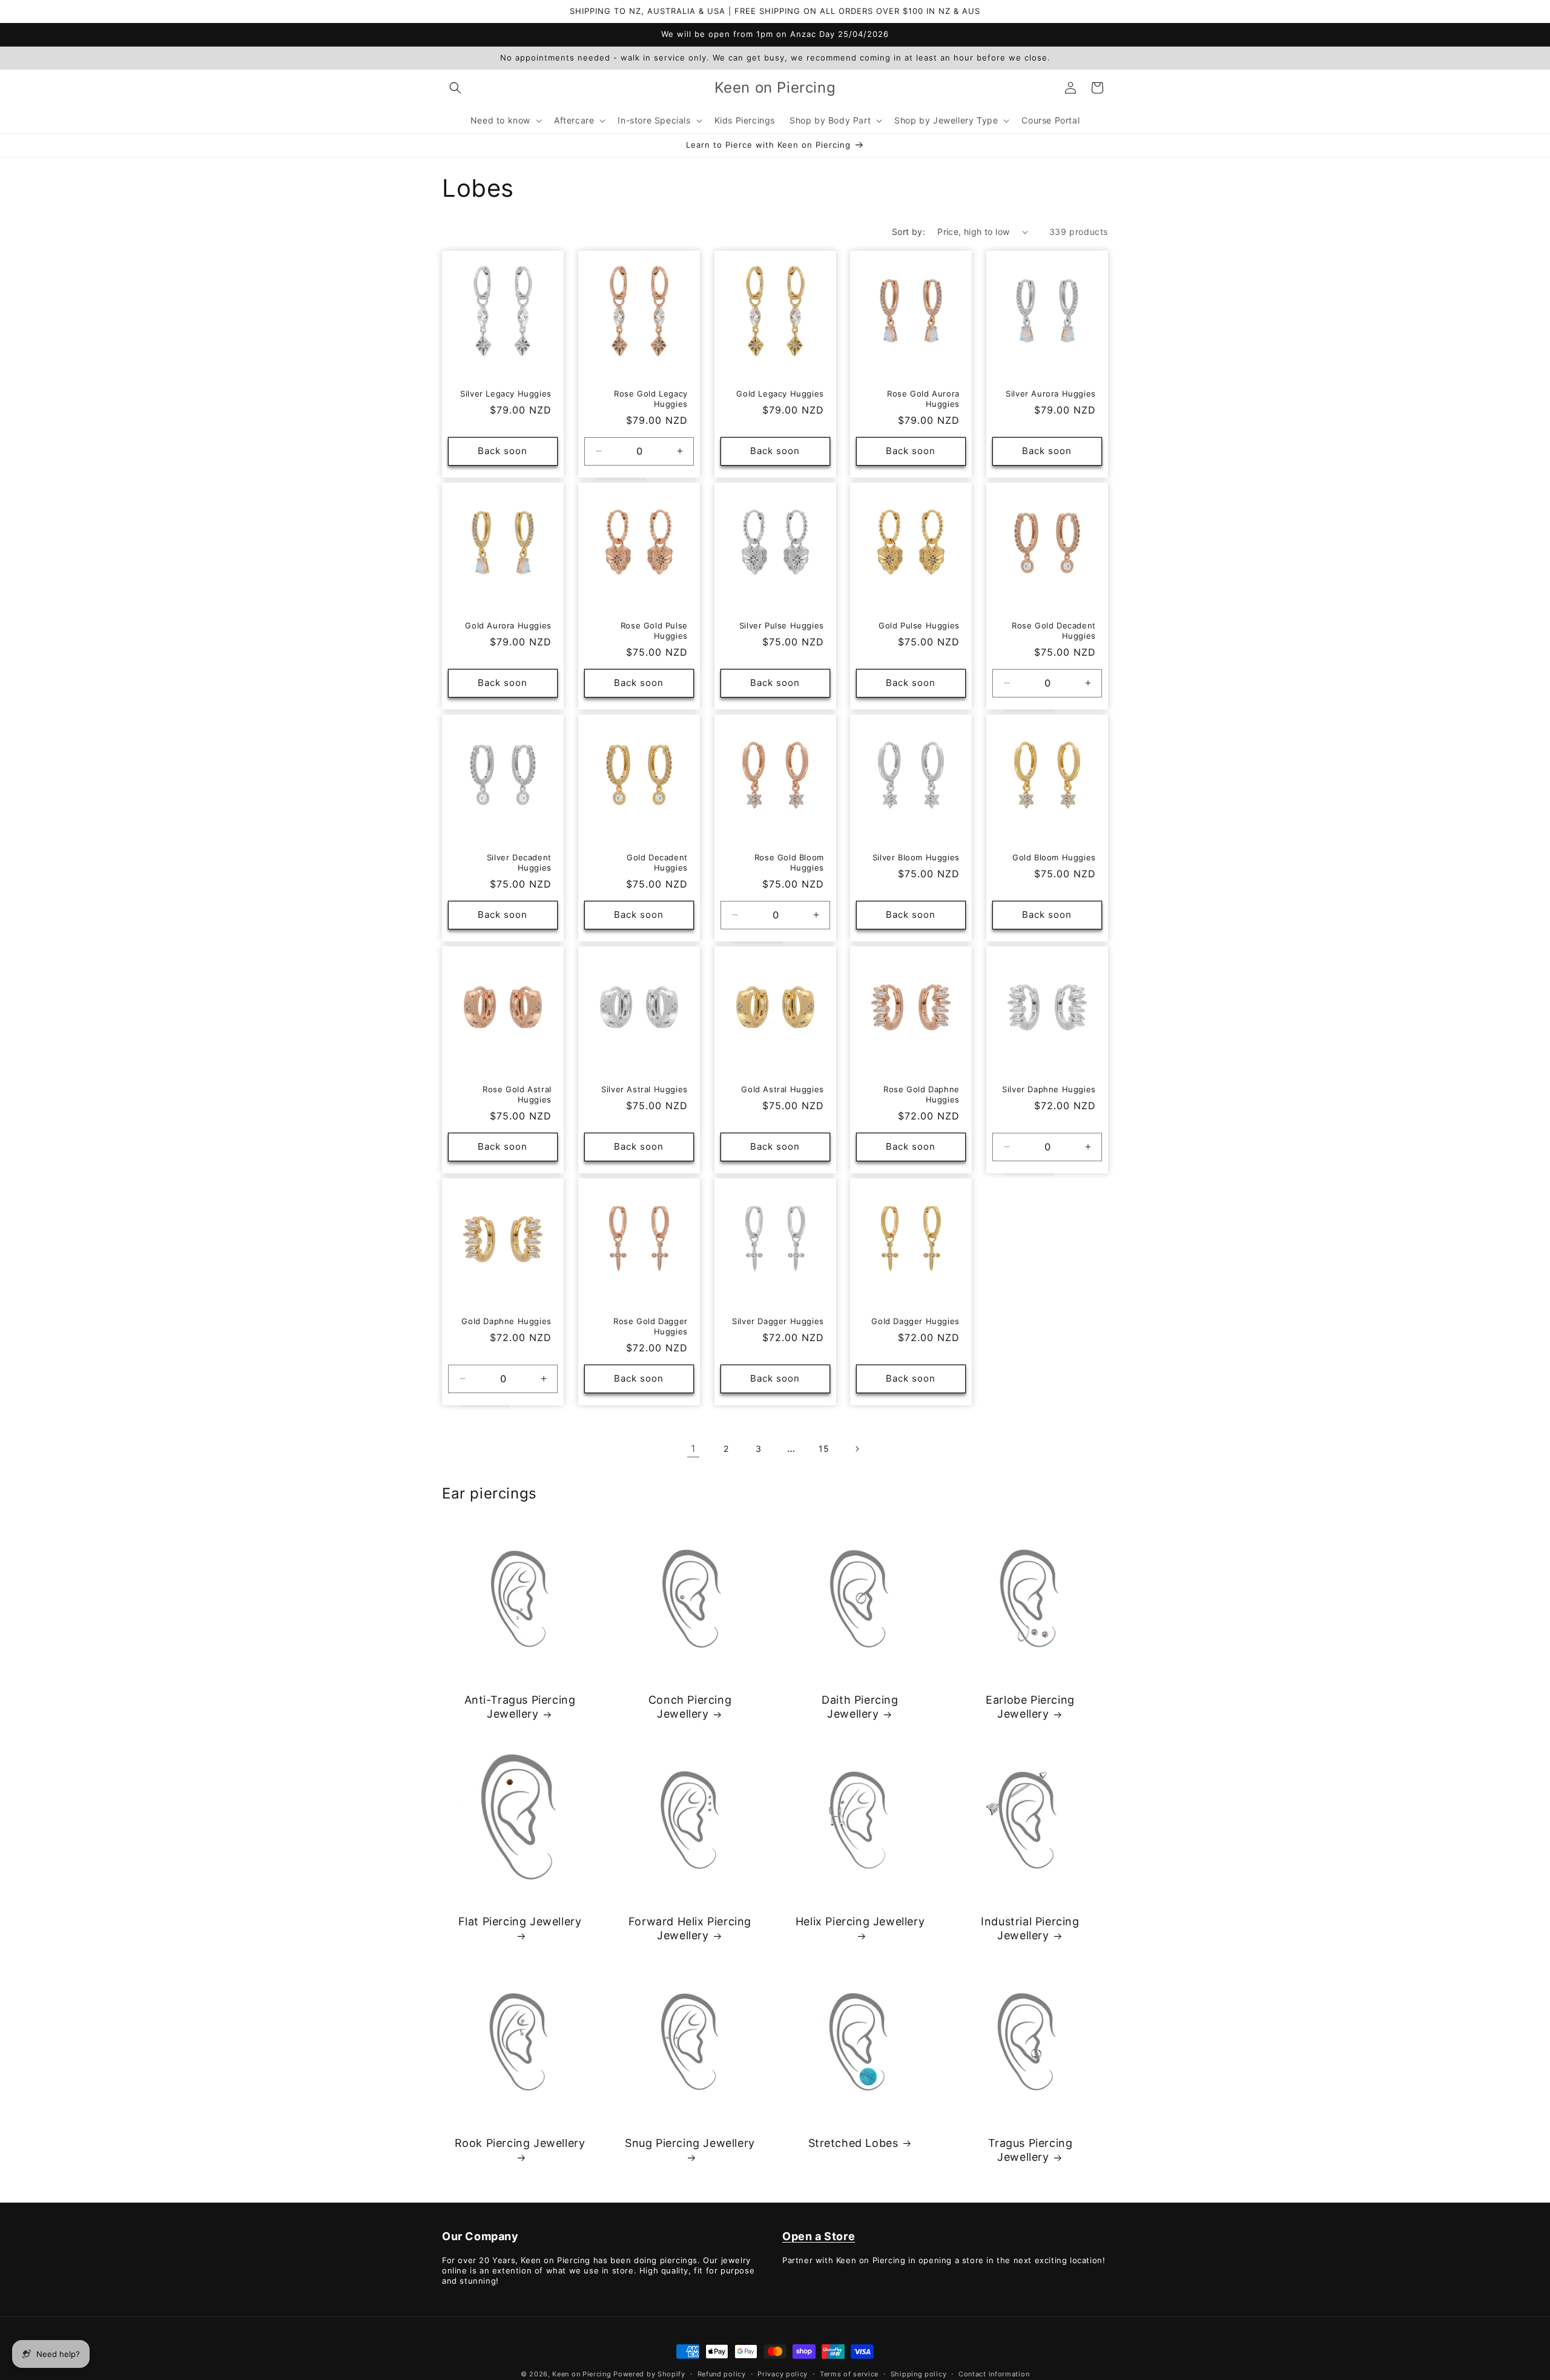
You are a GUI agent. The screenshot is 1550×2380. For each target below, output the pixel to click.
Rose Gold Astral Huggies (517, 1094)
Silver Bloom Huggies (916, 857)
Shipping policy (919, 2373)
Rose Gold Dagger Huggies (651, 1326)
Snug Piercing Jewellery (690, 2143)
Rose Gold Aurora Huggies (924, 399)
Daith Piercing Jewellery (860, 1707)
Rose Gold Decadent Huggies (1054, 631)
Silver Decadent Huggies (519, 862)
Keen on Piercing (582, 2374)
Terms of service (849, 2373)
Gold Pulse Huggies (919, 625)
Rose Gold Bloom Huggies (789, 862)
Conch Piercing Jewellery (690, 1707)
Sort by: (909, 232)
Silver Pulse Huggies (781, 625)
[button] (455, 88)
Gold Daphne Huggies (506, 1321)
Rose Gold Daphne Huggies (922, 1094)
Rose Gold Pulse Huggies (654, 631)
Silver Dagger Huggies (778, 1321)
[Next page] (857, 1449)
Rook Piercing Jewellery (520, 2143)
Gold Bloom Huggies (1054, 857)
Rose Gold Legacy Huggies (651, 399)
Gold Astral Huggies (782, 1089)
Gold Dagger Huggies (916, 1321)
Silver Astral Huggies (645, 1089)
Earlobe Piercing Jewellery (1030, 1707)
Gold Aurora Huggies (508, 625)
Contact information (994, 2373)
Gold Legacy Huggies (780, 394)
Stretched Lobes (853, 2143)
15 (824, 1449)
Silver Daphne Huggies (1049, 1089)
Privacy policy (783, 2373)
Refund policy (722, 2373)
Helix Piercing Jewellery (860, 1921)
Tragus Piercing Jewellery (1031, 2150)
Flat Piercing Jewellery (520, 1921)
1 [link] (693, 1449)
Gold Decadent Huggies (657, 862)
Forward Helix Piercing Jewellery (690, 1928)
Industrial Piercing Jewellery (1030, 1928)
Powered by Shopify (649, 2374)
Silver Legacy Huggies (506, 394)
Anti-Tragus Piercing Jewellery (520, 1707)
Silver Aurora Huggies (1051, 394)
